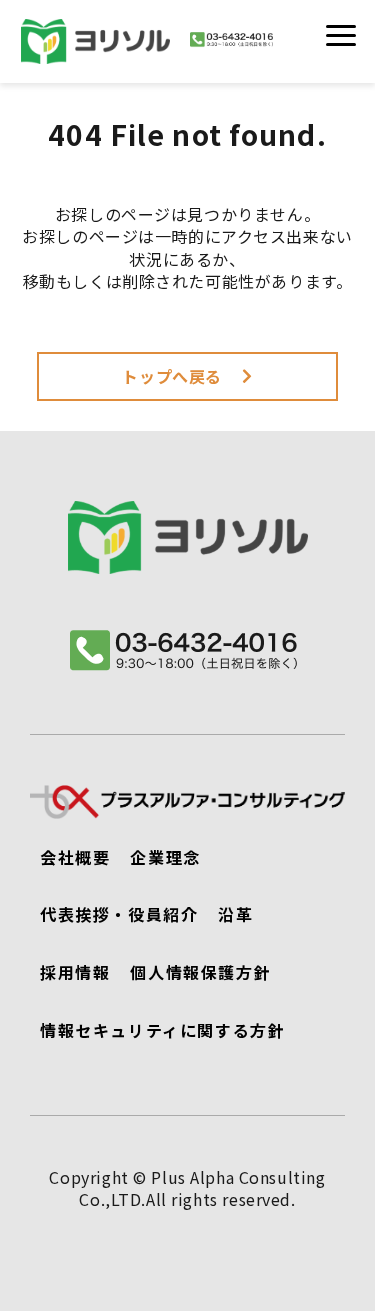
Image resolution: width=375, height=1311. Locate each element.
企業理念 (165, 857)
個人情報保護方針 (200, 972)
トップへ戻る (172, 376)
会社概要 (75, 857)
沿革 (235, 914)
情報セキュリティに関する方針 (162, 1030)
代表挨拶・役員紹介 (119, 914)
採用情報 (75, 972)
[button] (341, 35)
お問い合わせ (280, 53)
